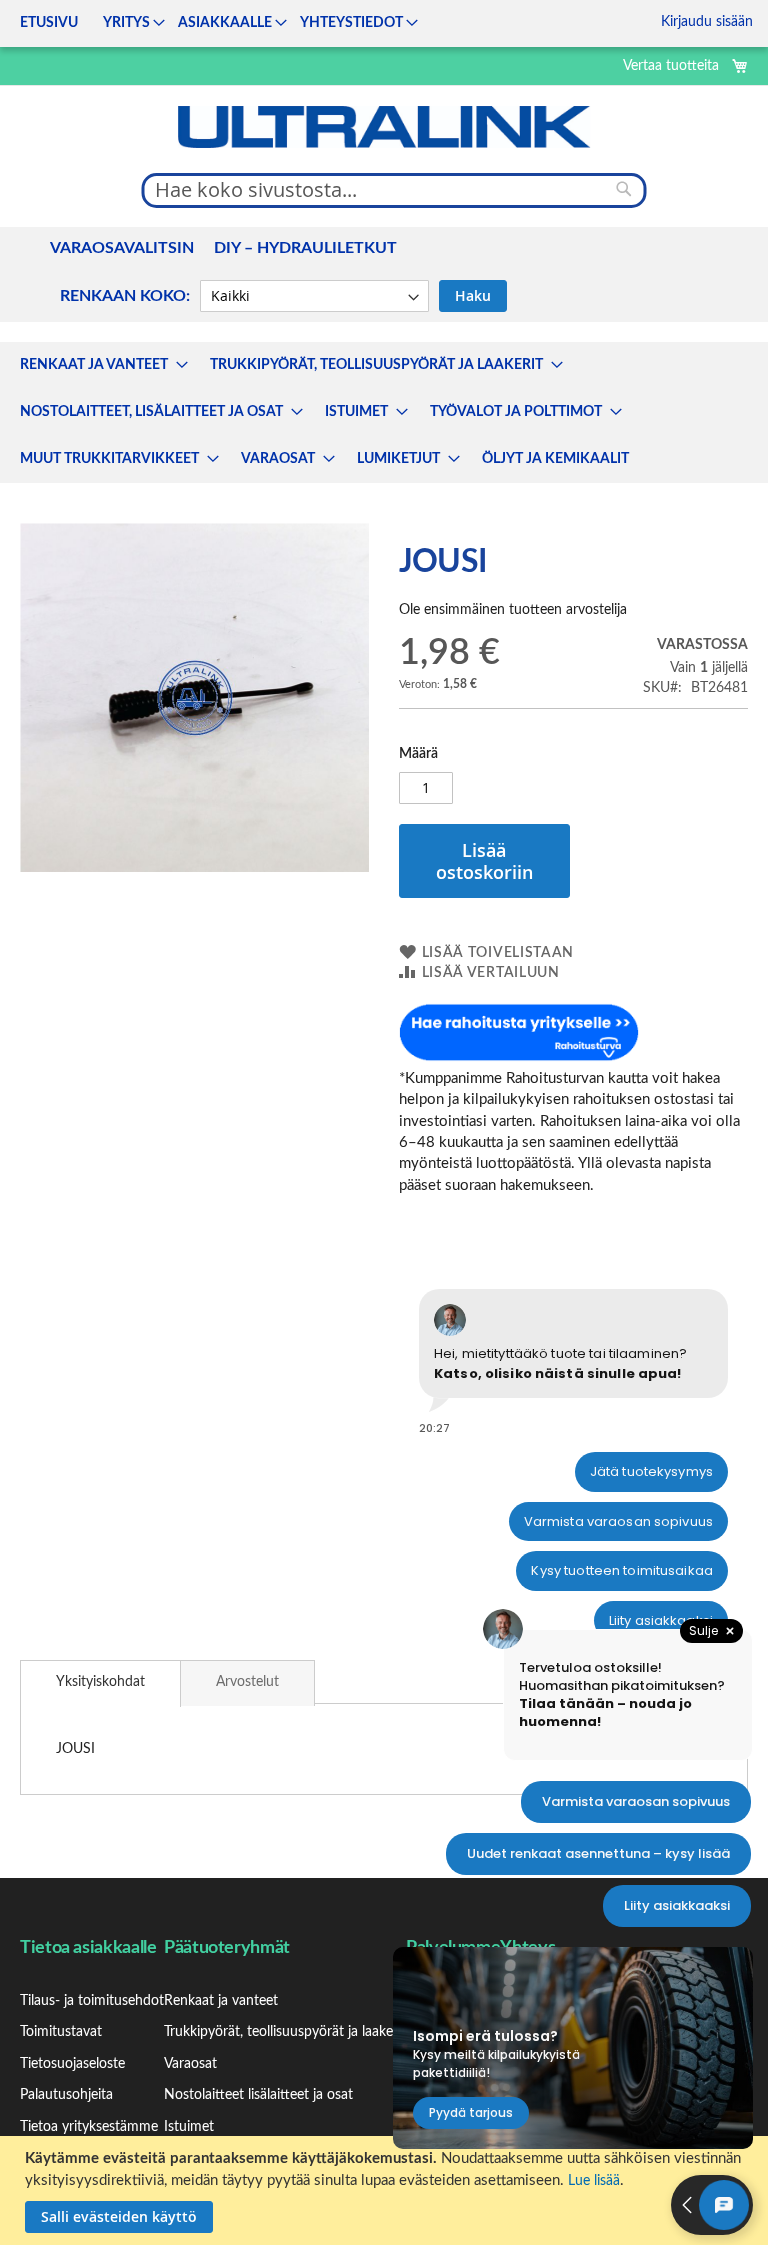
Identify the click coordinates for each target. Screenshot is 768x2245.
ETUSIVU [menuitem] (49, 23)
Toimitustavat (61, 2032)
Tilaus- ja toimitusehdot (92, 2001)
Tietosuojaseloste (72, 2064)
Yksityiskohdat (100, 1682)
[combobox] (394, 190)
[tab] (100, 1683)
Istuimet (189, 2127)
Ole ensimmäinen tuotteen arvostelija (513, 610)
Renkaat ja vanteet (221, 2001)
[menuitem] (98, 365)
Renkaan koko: (125, 296)
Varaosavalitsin (122, 248)
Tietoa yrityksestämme (89, 2127)
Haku (473, 295)
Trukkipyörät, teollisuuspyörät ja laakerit (285, 2032)
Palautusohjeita (66, 2095)
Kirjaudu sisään (707, 22)
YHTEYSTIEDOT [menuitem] (351, 23)
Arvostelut (247, 1682)
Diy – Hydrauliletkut (305, 248)
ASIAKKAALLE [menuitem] (225, 23)
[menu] (213, 23)
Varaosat (190, 2064)
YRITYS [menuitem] (126, 23)
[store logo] (384, 127)
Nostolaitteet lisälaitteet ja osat (258, 2095)
